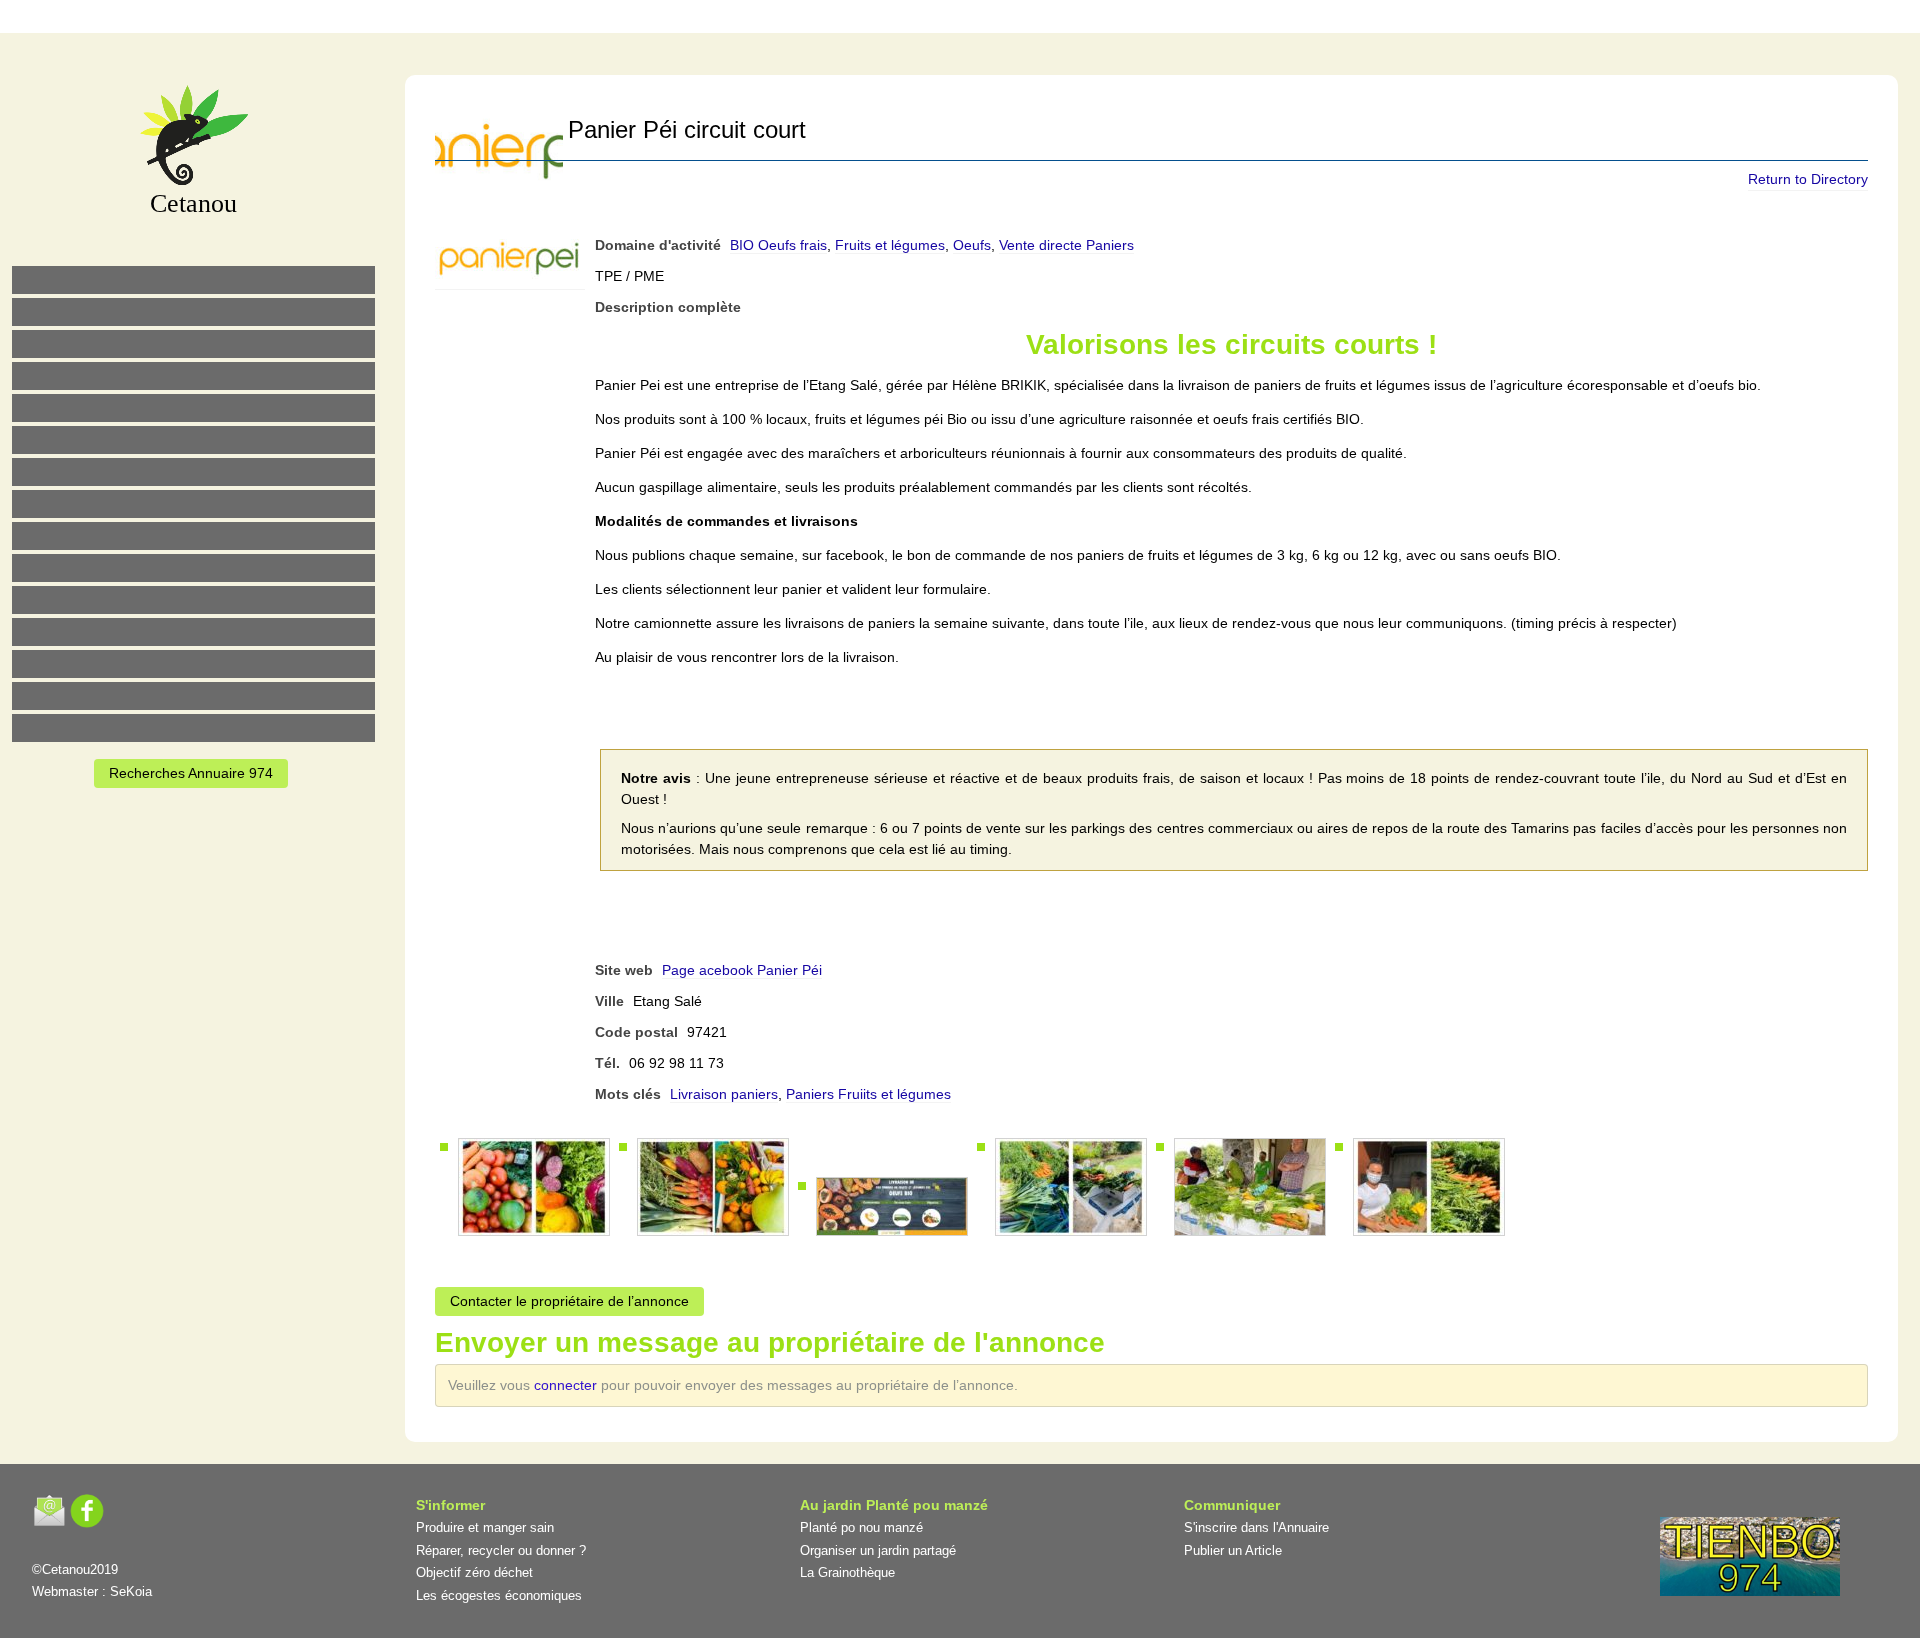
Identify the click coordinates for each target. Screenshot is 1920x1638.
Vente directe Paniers (1066, 245)
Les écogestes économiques (499, 1595)
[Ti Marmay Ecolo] (193, 536)
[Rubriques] (905, 19)
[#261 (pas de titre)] (863, 19)
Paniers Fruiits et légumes (868, 1094)
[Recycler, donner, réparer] (193, 344)
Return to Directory (1808, 179)
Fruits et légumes (890, 245)
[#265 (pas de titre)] (193, 440)
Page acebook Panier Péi (742, 970)
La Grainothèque (847, 1572)
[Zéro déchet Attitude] (193, 376)
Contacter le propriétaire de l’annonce (569, 1301)
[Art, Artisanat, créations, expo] (193, 568)
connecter (567, 1385)
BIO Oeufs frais (778, 245)
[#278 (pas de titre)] (193, 632)
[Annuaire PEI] (947, 19)
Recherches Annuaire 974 (191, 773)
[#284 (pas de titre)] (1031, 19)
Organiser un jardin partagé (878, 1550)
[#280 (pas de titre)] (989, 19)
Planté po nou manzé (861, 1527)
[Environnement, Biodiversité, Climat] (193, 408)
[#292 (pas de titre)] (1073, 19)
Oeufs (972, 245)
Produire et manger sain (485, 1527)
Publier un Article (1233, 1550)
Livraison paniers (724, 1094)
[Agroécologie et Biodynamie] (193, 280)
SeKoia (131, 1591)
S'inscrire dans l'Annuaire (1256, 1527)
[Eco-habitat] (193, 472)
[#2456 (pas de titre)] (193, 504)
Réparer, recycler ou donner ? (501, 1550)
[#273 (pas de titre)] (193, 600)
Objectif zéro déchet (474, 1572)
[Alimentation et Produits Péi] (193, 312)
